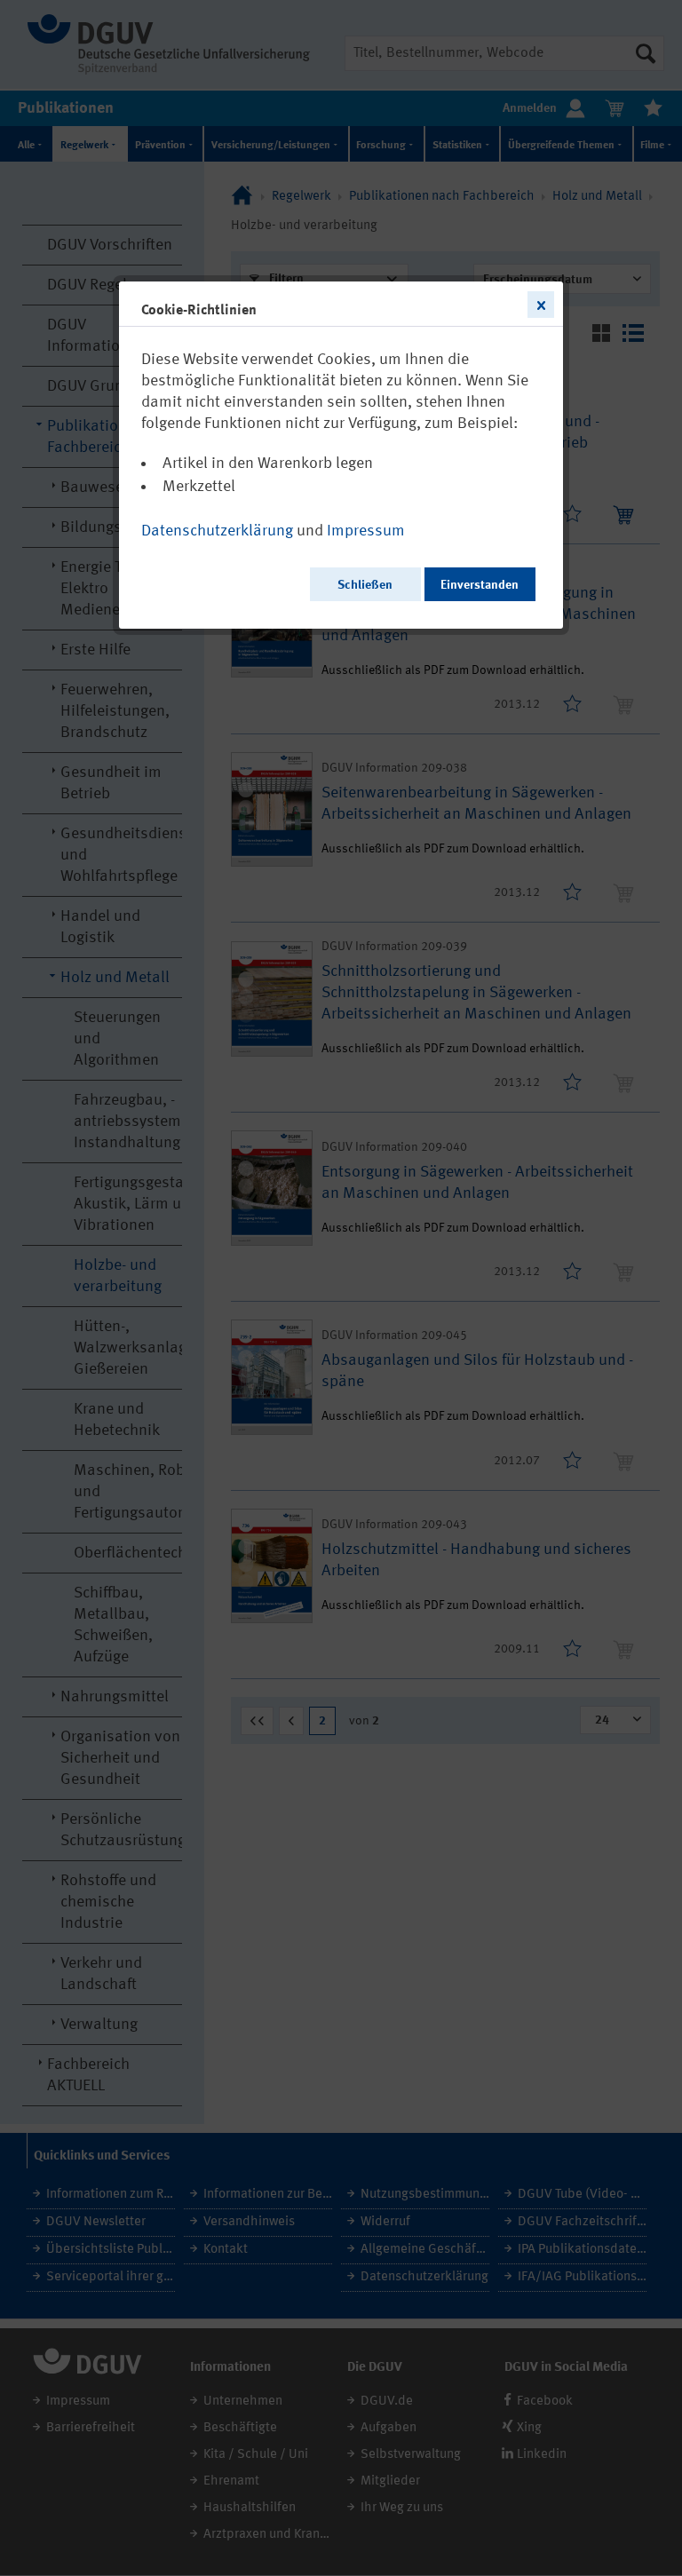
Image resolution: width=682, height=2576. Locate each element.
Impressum (366, 531)
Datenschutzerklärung (217, 531)
